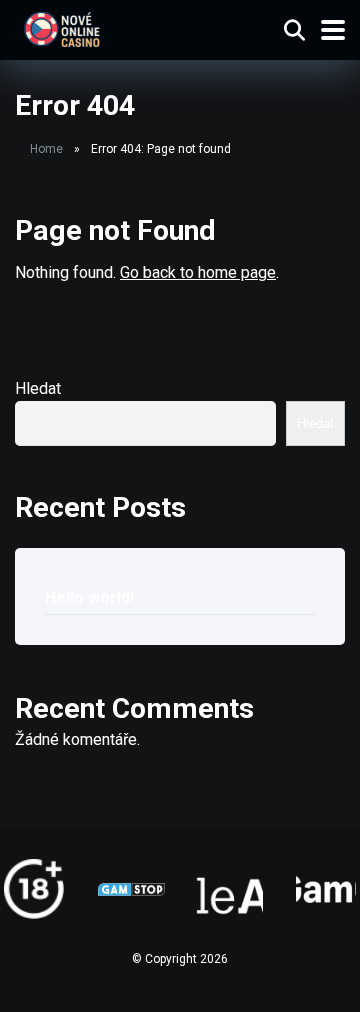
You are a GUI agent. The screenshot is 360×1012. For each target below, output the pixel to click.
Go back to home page (198, 272)
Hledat (38, 388)
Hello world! (89, 597)
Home (46, 149)
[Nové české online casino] (61, 27)
